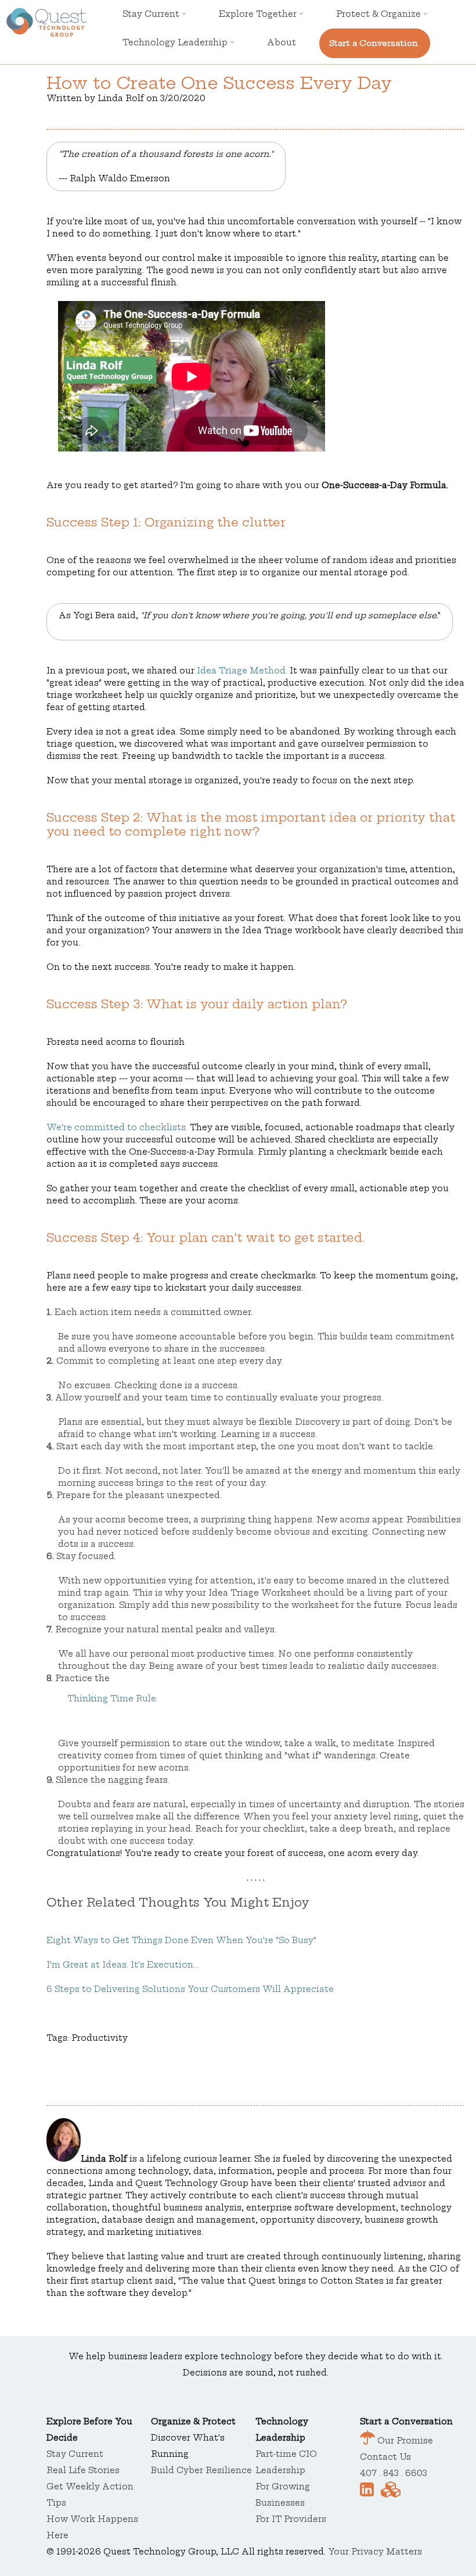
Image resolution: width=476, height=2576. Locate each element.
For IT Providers (291, 2519)
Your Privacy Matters (375, 2552)
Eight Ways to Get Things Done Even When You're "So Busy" (181, 1940)
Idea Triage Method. (242, 671)
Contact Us (385, 2457)
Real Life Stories (83, 2470)
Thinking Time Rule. (112, 1699)
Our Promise (404, 2441)
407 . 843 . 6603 (394, 2473)
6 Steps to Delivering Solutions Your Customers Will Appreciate (190, 1989)
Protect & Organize (380, 14)
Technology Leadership (176, 42)
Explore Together (259, 14)
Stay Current (152, 14)
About (282, 42)
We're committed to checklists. (117, 1127)
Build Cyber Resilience (201, 2470)
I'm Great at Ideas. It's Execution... (122, 1965)
